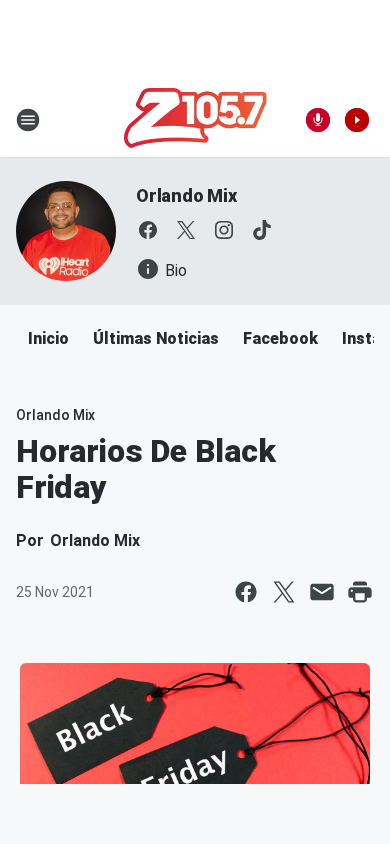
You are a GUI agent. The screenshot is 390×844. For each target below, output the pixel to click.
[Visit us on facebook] (148, 230)
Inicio (48, 338)
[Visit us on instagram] (224, 230)
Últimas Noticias (156, 338)
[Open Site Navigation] (28, 120)
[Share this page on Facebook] (246, 592)
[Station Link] (195, 120)
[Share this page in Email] (322, 592)
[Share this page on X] (284, 592)
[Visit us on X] (186, 230)
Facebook (280, 338)
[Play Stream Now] (357, 120)
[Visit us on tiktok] (262, 230)
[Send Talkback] (318, 120)
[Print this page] (360, 592)
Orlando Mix (186, 195)
